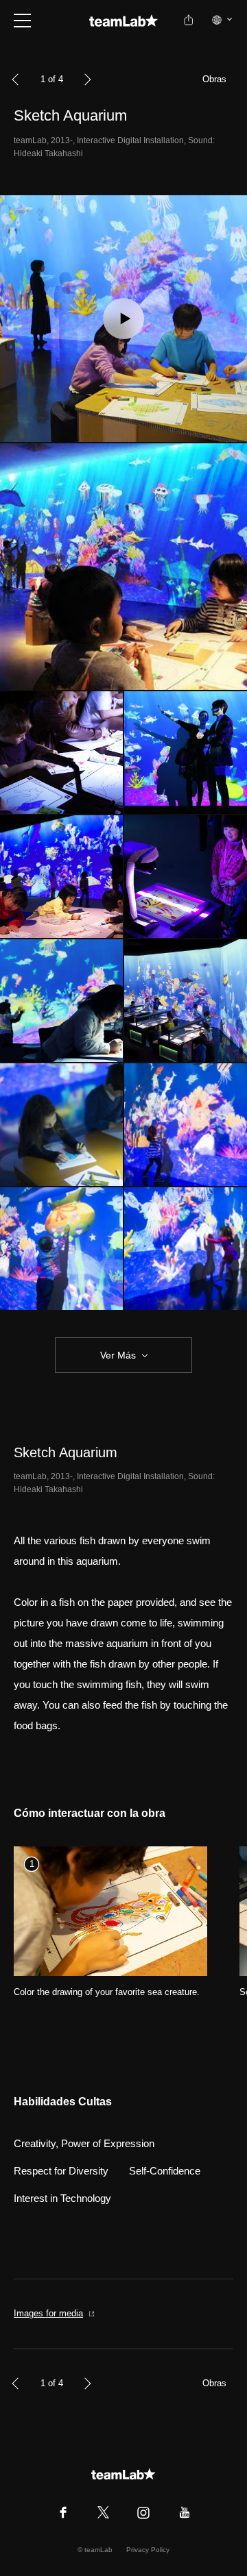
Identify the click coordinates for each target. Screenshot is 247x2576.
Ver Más (118, 1355)
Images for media (48, 2313)
